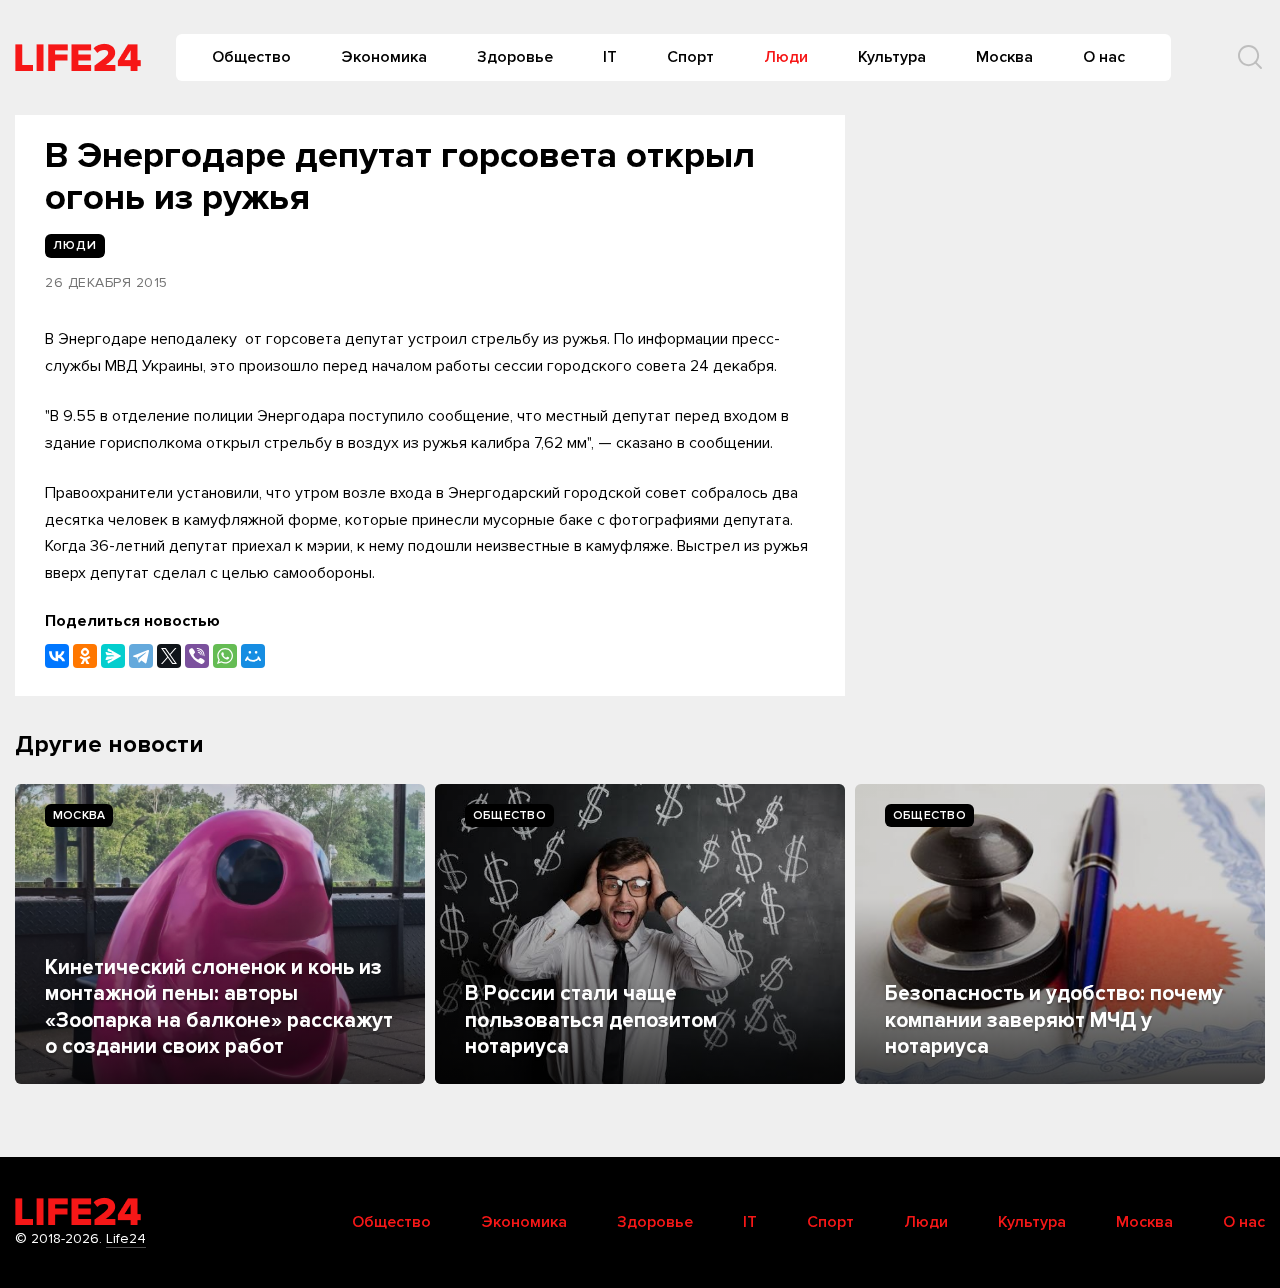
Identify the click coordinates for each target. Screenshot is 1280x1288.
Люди (786, 57)
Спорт (690, 57)
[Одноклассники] (85, 656)
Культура (892, 57)
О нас (1104, 57)
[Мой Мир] (253, 656)
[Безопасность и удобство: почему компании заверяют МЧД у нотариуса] (1060, 934)
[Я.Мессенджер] (113, 656)
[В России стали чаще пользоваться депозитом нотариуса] (640, 934)
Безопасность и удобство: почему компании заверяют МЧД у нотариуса (1054, 1020)
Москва (1004, 57)
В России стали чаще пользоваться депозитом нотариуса (591, 1020)
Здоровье (515, 57)
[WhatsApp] (225, 656)
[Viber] (197, 656)
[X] (169, 656)
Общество (251, 57)
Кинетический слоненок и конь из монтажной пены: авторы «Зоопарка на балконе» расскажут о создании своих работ (219, 1007)
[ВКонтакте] (57, 656)
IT (610, 57)
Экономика (384, 57)
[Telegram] (141, 656)
